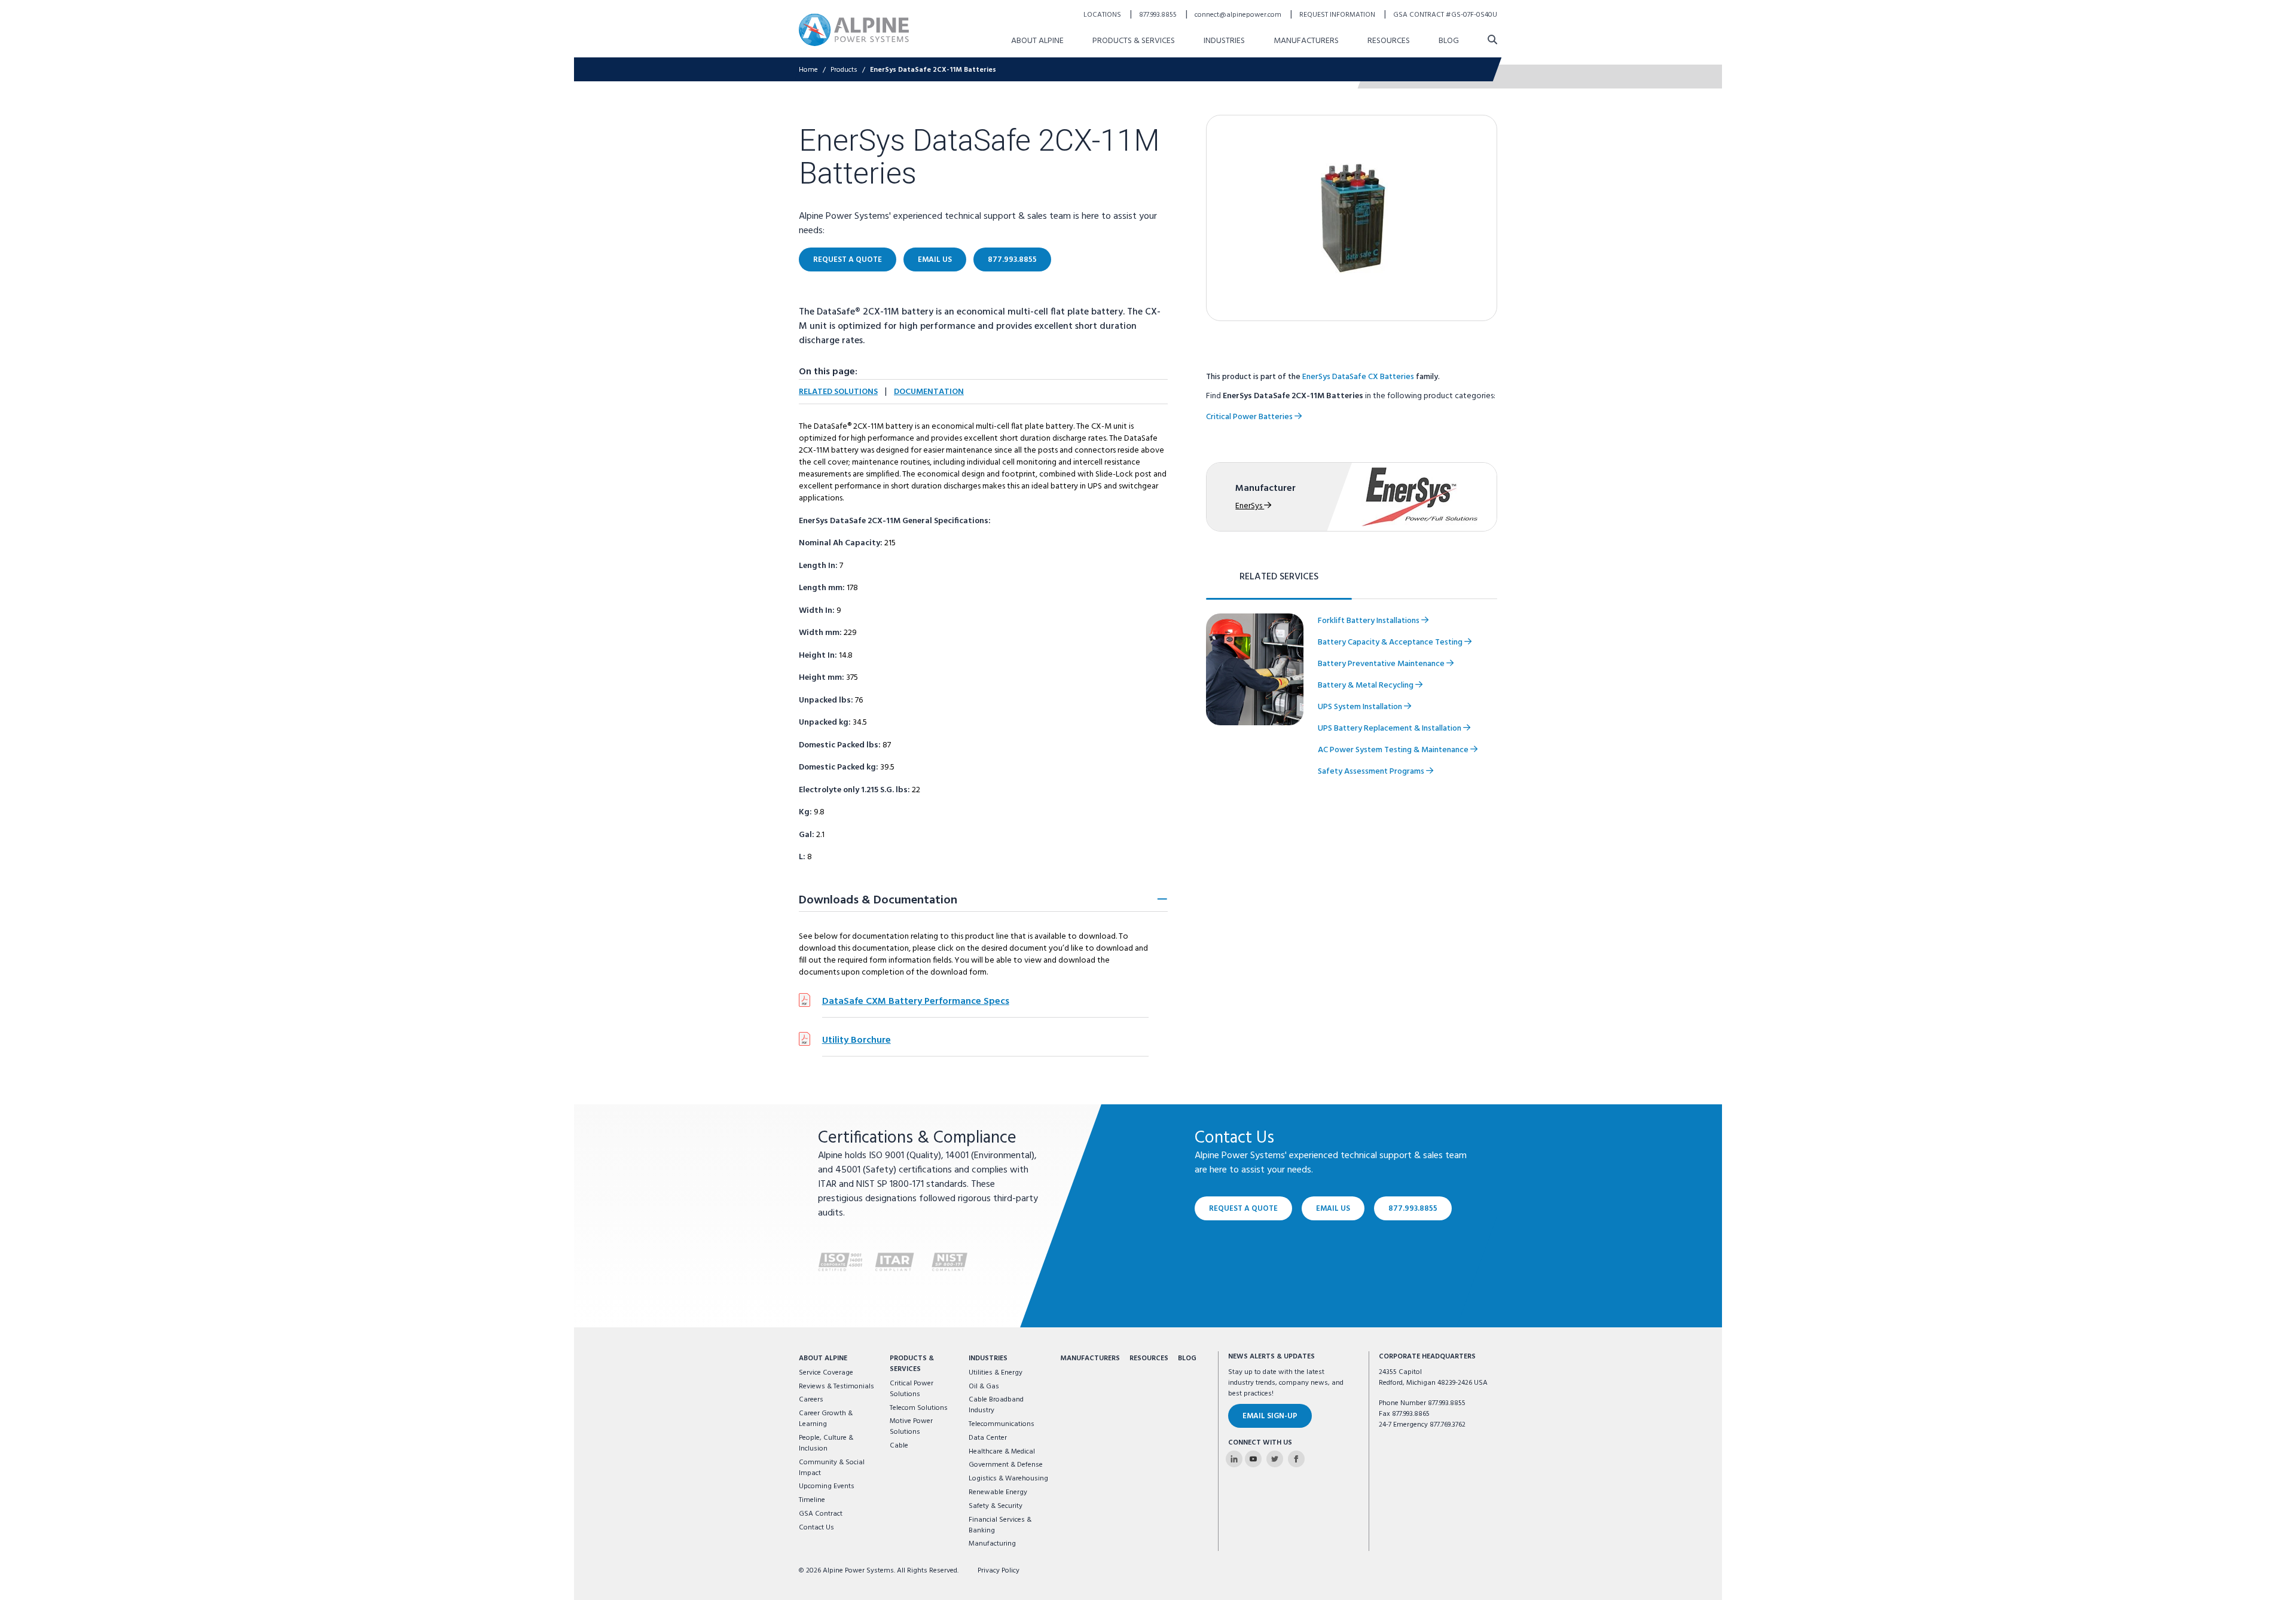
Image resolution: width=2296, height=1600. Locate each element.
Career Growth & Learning (826, 1419)
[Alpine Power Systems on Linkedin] (1234, 1459)
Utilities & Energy (996, 1373)
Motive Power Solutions (911, 1427)
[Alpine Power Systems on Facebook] (1296, 1459)
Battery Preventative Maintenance (1382, 664)
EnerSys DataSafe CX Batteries (1358, 377)
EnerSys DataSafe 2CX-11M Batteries (933, 70)
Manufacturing (992, 1544)
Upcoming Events (827, 1486)
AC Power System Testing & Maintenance (1394, 750)
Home (808, 70)
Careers (811, 1400)
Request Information (1338, 15)
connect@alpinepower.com (1239, 15)
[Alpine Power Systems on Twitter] (1275, 1459)
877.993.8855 (1159, 15)
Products (844, 70)
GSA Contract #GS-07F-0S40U (1445, 15)
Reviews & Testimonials (836, 1387)
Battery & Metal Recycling (1367, 686)
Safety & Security (996, 1506)
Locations (1103, 15)
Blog (1449, 41)
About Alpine (1037, 41)
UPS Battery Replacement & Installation (1390, 729)
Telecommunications (1002, 1424)
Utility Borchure (857, 1040)
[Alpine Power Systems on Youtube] (1253, 1459)
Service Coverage (826, 1373)
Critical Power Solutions (912, 1389)
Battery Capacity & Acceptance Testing (1391, 642)
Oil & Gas (984, 1387)
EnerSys (1250, 506)
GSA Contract (821, 1514)
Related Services (1279, 577)
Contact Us (816, 1528)
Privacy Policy (999, 1571)
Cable (899, 1446)
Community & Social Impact (832, 1468)
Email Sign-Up (1270, 1416)
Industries (1224, 41)
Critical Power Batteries (1250, 417)
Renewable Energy (998, 1492)
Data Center (988, 1438)
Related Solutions (838, 392)
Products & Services (1134, 41)
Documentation (929, 392)
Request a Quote (848, 260)
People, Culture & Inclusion (826, 1443)
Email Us (935, 260)
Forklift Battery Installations (1370, 621)
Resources (1389, 41)
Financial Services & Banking (1000, 1525)
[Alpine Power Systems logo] (854, 30)
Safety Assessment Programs (1372, 772)
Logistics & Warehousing (1008, 1479)
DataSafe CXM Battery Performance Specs (916, 1001)
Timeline (812, 1500)
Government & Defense (1006, 1465)
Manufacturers (1306, 41)
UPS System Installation (1361, 707)
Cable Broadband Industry (996, 1405)
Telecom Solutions (919, 1408)
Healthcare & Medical (1002, 1452)
